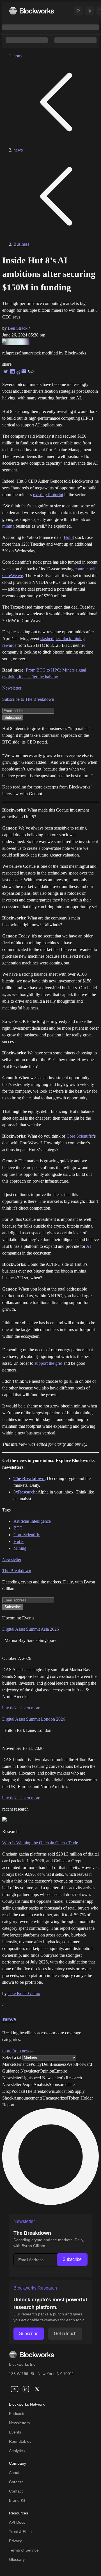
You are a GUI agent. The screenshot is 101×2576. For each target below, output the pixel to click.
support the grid (48, 1363)
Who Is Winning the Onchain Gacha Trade (40, 1843)
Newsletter (12, 688)
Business (21, 244)
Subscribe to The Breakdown (28, 699)
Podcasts (17, 2414)
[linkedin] (26, 2389)
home (18, 56)
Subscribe (72, 2259)
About (14, 2473)
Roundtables (20, 2441)
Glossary (17, 2559)
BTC (18, 1528)
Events (15, 2432)
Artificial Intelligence (32, 1521)
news (18, 150)
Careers (16, 2482)
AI (89, 1246)
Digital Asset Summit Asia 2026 (31, 1629)
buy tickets (12, 1708)
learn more (31, 1708)
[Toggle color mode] (90, 11)
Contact (16, 2491)
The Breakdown (17, 1571)
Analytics (17, 2451)
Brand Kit (17, 2500)
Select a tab (12, 2058)
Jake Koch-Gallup (24, 1993)
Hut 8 (69, 537)
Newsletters (19, 2423)
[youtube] (15, 2389)
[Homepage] (31, 11)
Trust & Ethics (21, 2532)
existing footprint (48, 495)
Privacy (15, 2541)
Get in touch (65, 2334)
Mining (20, 1548)
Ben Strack (18, 328)
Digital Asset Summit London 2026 (34, 1719)
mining (8, 526)
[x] (37, 2389)
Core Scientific (80, 1136)
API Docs (17, 2522)
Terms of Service (24, 2550)
